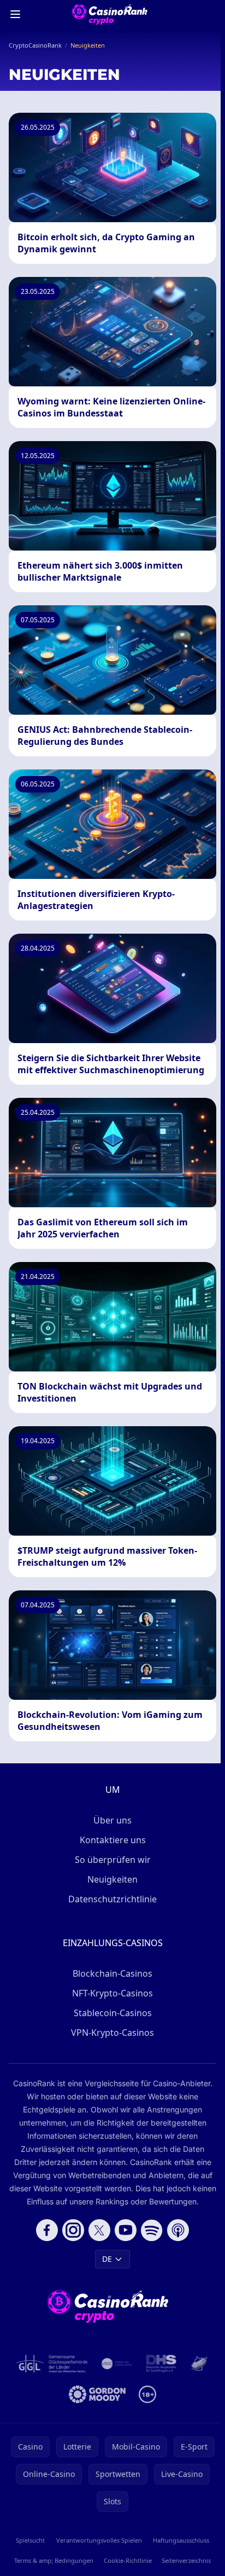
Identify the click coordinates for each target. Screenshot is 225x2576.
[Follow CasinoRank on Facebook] (47, 2230)
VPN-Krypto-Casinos (112, 2033)
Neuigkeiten (112, 1879)
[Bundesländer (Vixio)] (117, 2364)
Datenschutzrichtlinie (112, 1899)
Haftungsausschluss (181, 2540)
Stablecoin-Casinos (113, 2013)
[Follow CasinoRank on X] (99, 2230)
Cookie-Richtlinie (128, 2560)
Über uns (112, 1820)
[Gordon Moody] (97, 2394)
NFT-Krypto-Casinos (112, 1993)
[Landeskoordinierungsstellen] (199, 2364)
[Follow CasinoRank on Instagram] (73, 2230)
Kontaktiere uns (113, 1840)
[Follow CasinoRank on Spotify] (152, 2230)
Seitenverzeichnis (186, 2560)
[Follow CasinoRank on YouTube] (126, 2230)
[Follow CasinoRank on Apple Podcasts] (178, 2230)
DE (107, 2259)
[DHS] (161, 2364)
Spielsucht (30, 2540)
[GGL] (52, 2364)
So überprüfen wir (113, 1860)
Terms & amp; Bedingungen (54, 2560)
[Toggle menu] (15, 14)
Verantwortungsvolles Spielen (99, 2540)
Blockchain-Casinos (112, 1973)
